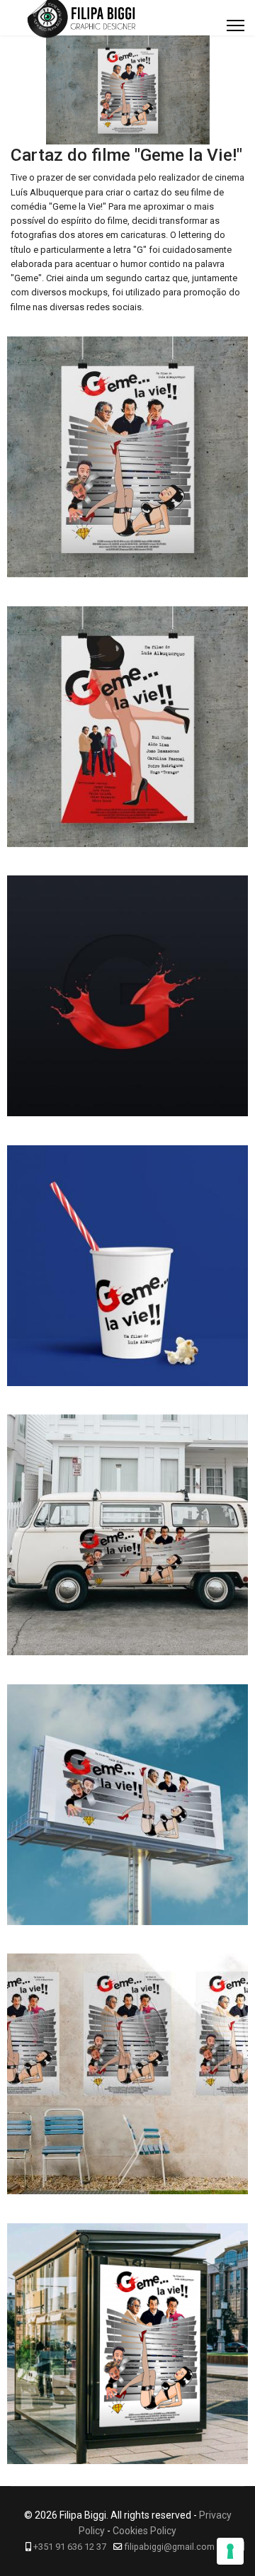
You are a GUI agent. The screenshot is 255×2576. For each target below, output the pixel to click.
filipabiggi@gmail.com (170, 2547)
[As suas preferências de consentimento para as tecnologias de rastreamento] (230, 2551)
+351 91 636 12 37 (70, 2547)
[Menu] (236, 25)
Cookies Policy (144, 2531)
